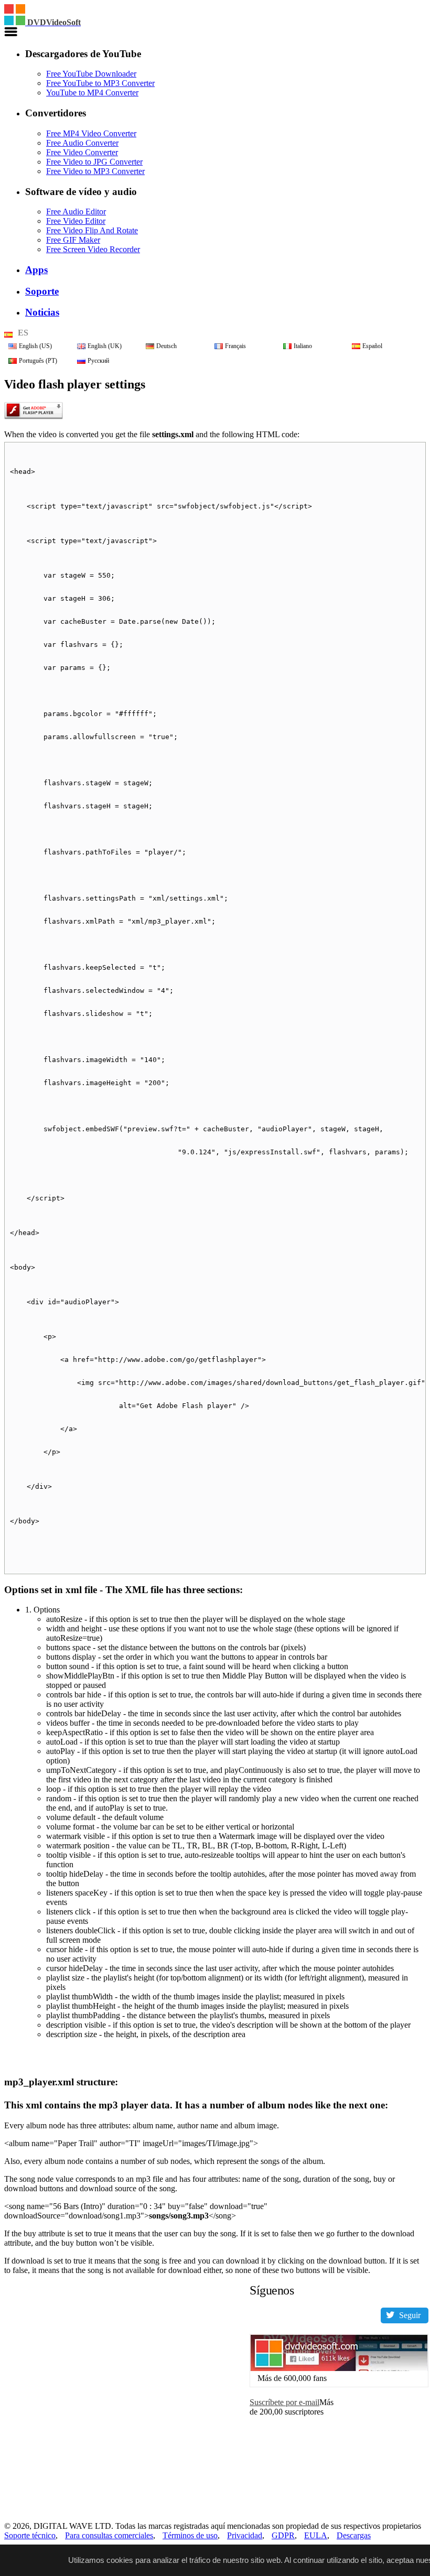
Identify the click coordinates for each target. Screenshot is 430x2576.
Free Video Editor (76, 221)
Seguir (410, 2315)
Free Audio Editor (76, 212)
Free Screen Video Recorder (93, 249)
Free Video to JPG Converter (94, 162)
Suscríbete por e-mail (284, 2402)
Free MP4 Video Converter (91, 133)
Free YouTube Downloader (91, 74)
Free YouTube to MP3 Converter (100, 83)
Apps (36, 270)
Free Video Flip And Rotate (92, 230)
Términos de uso (190, 2535)
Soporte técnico (30, 2535)
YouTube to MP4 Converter (92, 93)
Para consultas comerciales (109, 2535)
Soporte (42, 291)
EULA (316, 2535)
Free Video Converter (82, 152)
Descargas (354, 2535)
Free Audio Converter (82, 143)
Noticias (42, 312)
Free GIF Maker (73, 240)
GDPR (283, 2535)
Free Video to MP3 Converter (95, 171)
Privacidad (245, 2535)
